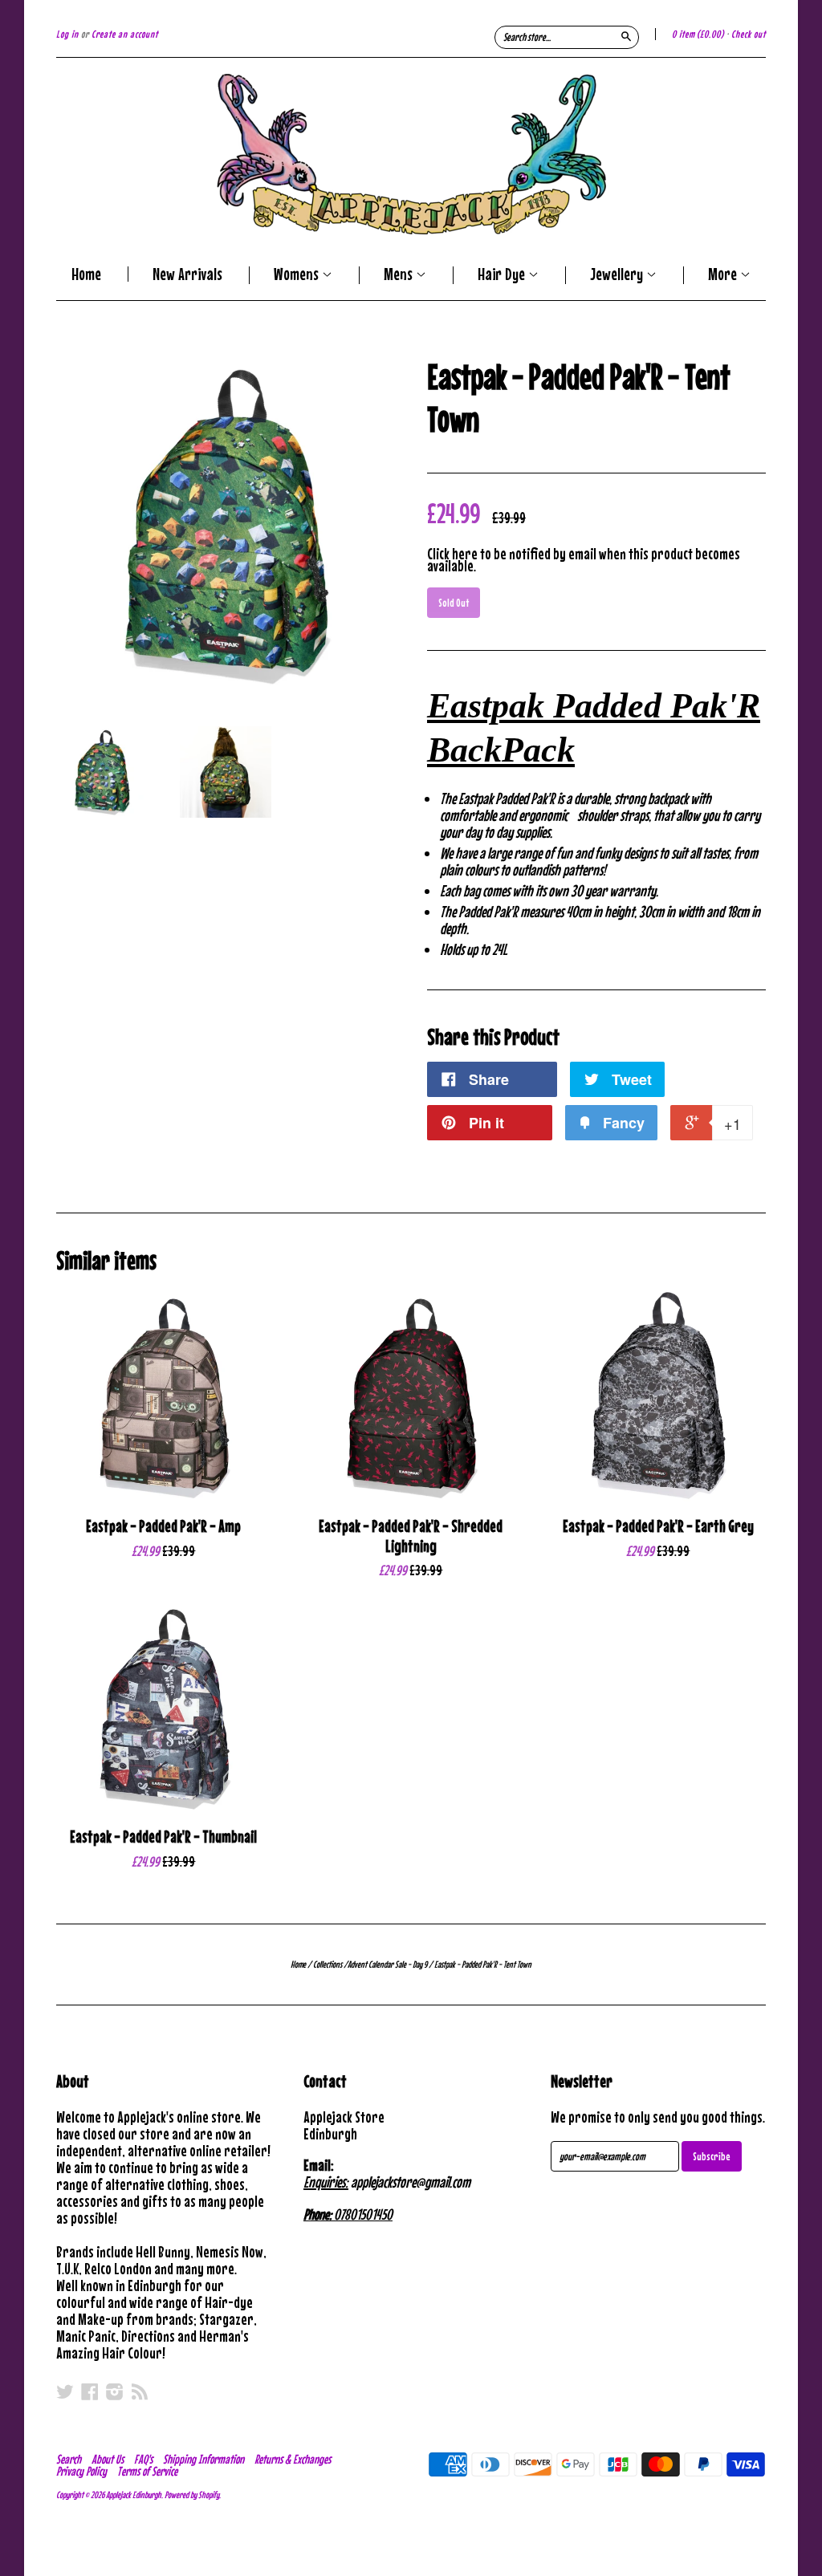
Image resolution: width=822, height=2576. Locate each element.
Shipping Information (203, 2459)
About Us (108, 2459)
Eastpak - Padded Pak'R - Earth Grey (658, 1526)
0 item (698, 34)
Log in (67, 34)
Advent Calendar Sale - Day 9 (387, 1965)
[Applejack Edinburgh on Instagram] (115, 2391)
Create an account (125, 34)
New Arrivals (187, 274)
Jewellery (618, 275)
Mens (400, 275)
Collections (328, 1965)
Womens (298, 275)
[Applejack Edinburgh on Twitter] (65, 2391)
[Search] (626, 36)
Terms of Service (147, 2471)
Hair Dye (503, 275)
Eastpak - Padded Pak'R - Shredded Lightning (411, 1536)
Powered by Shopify (192, 2495)
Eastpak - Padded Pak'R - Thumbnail (163, 1837)
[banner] (411, 154)
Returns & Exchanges (293, 2459)
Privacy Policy (81, 2471)
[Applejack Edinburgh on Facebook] (90, 2391)
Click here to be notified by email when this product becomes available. (584, 559)
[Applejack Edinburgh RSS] (140, 2391)
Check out (749, 34)
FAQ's (143, 2459)
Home (86, 274)
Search (69, 2459)
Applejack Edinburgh (134, 2495)
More (724, 275)
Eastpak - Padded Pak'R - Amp (163, 1526)
